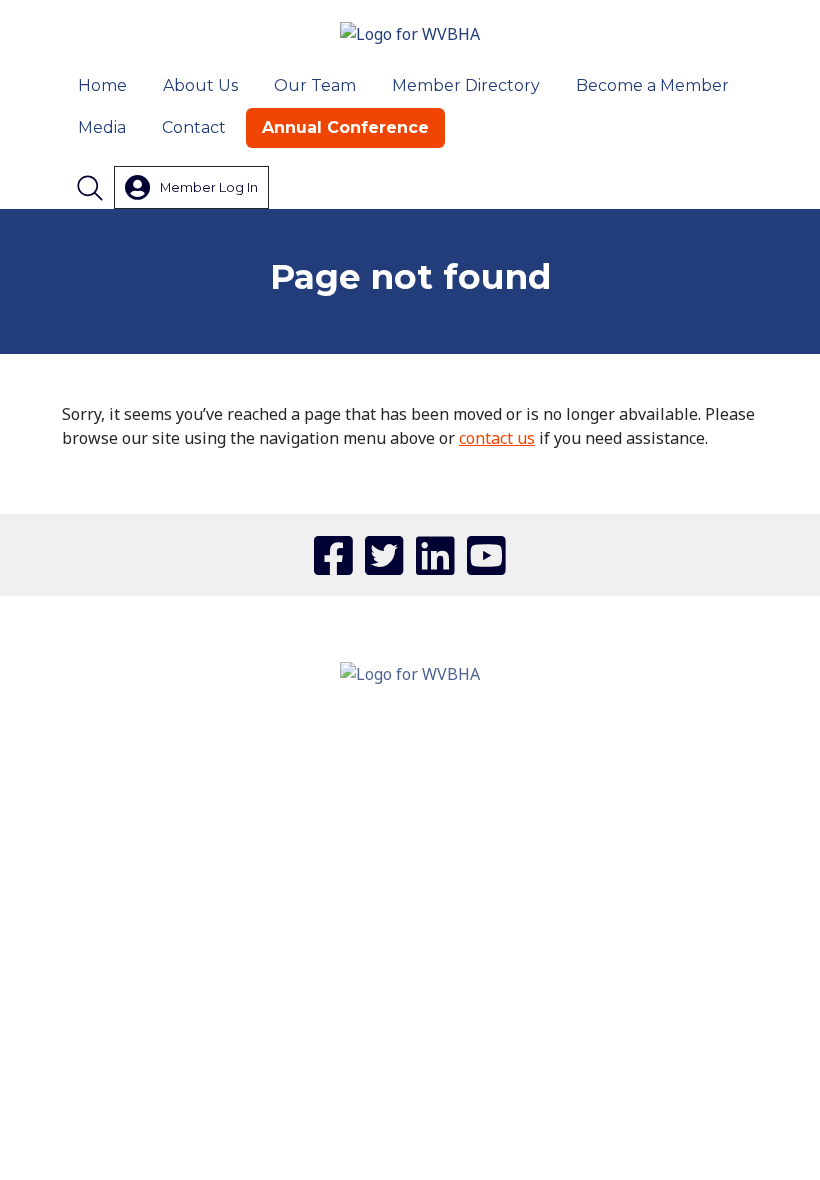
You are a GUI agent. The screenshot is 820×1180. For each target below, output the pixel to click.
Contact (194, 127)
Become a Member (652, 85)
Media (102, 127)
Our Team (315, 85)
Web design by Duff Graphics (410, 925)
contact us (497, 438)
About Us (200, 85)
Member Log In (209, 187)
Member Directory (466, 85)
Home (102, 85)
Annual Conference (345, 127)
